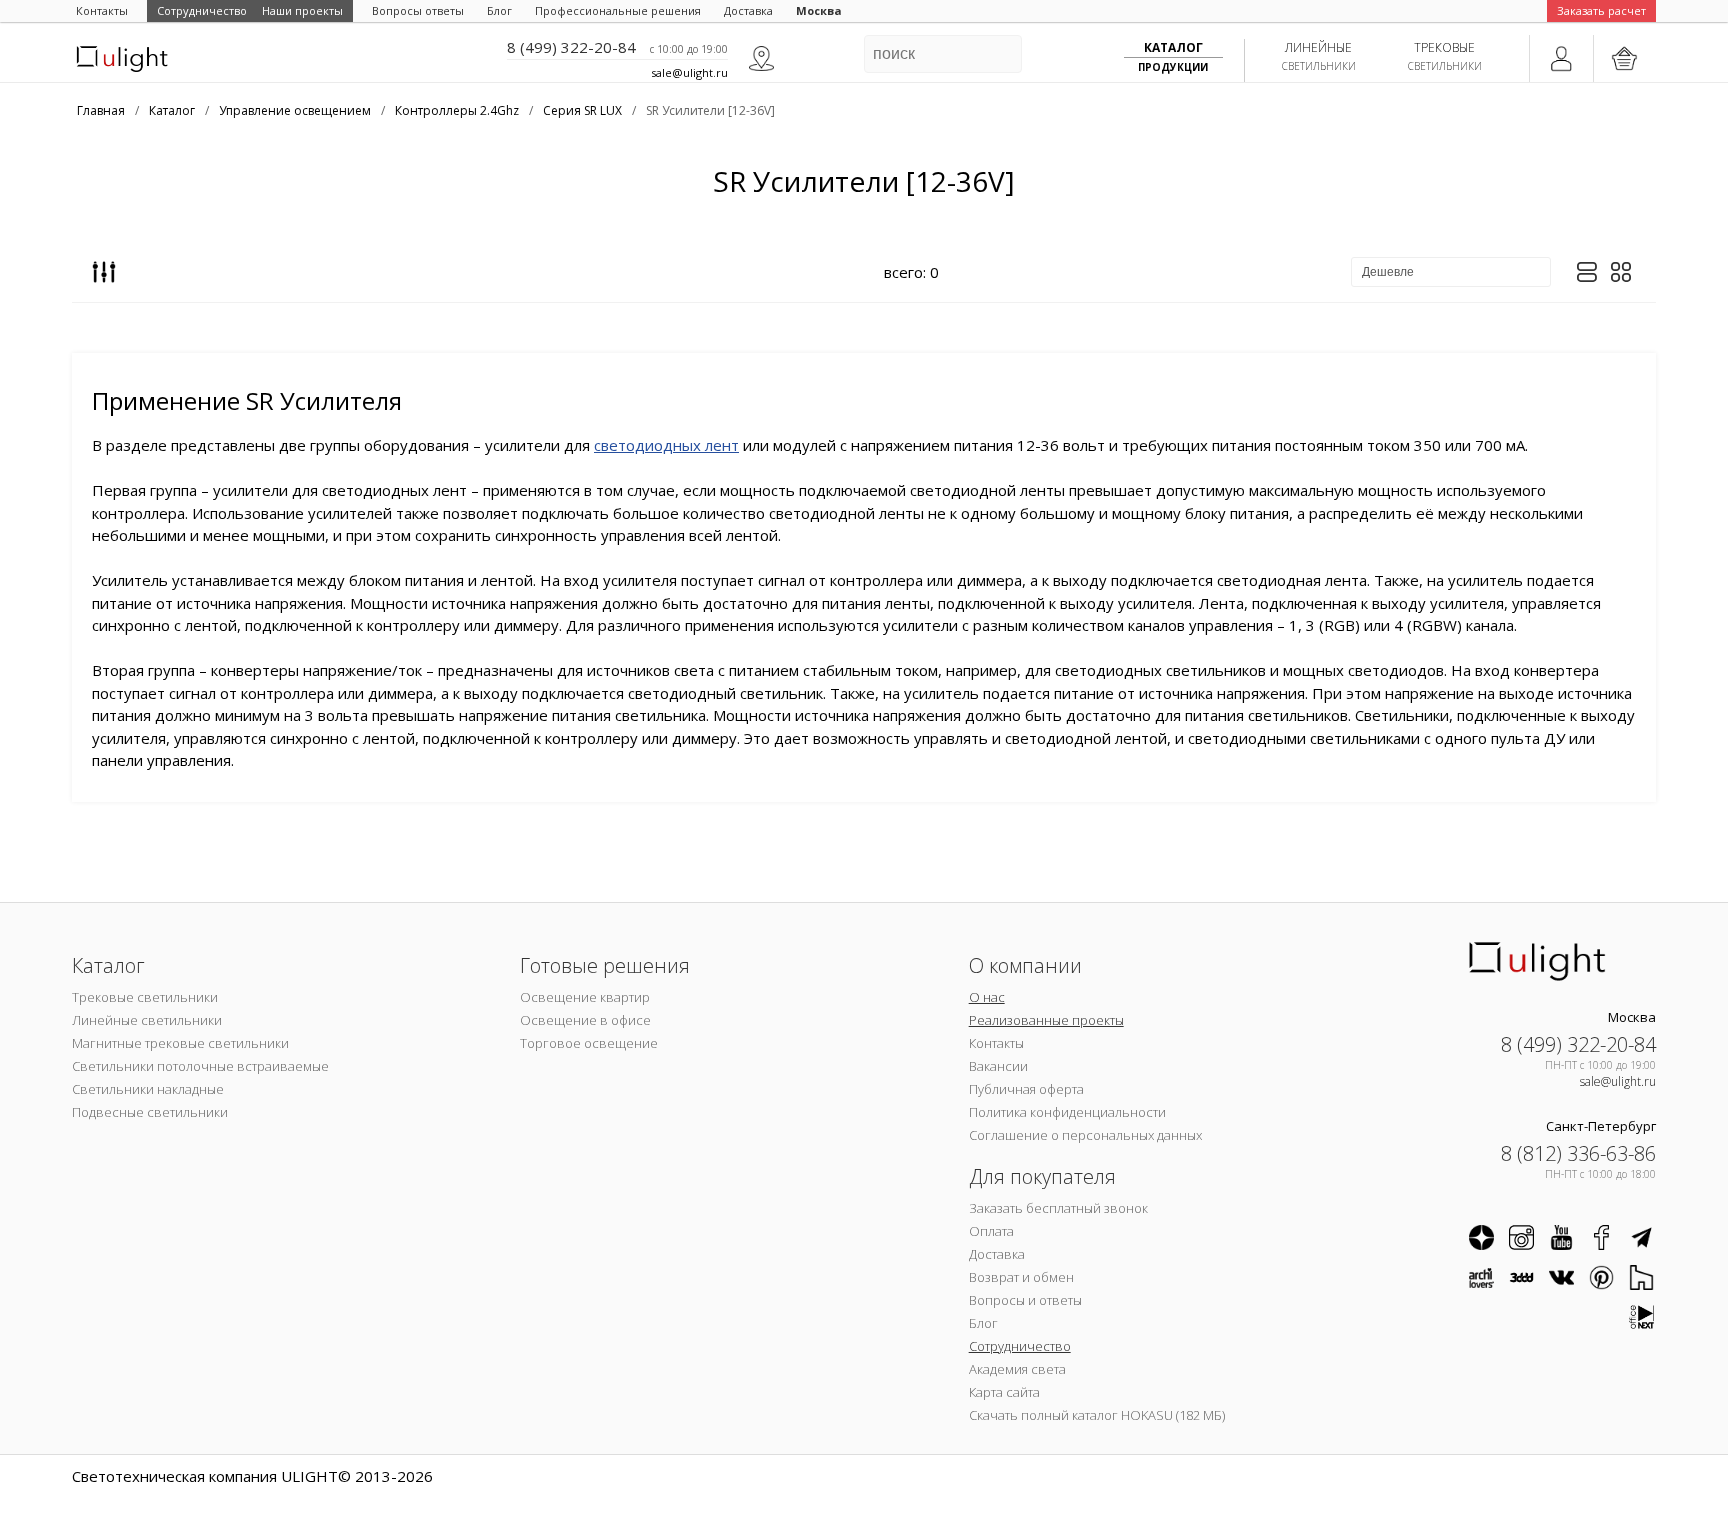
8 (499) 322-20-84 (571, 47)
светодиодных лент (666, 445)
